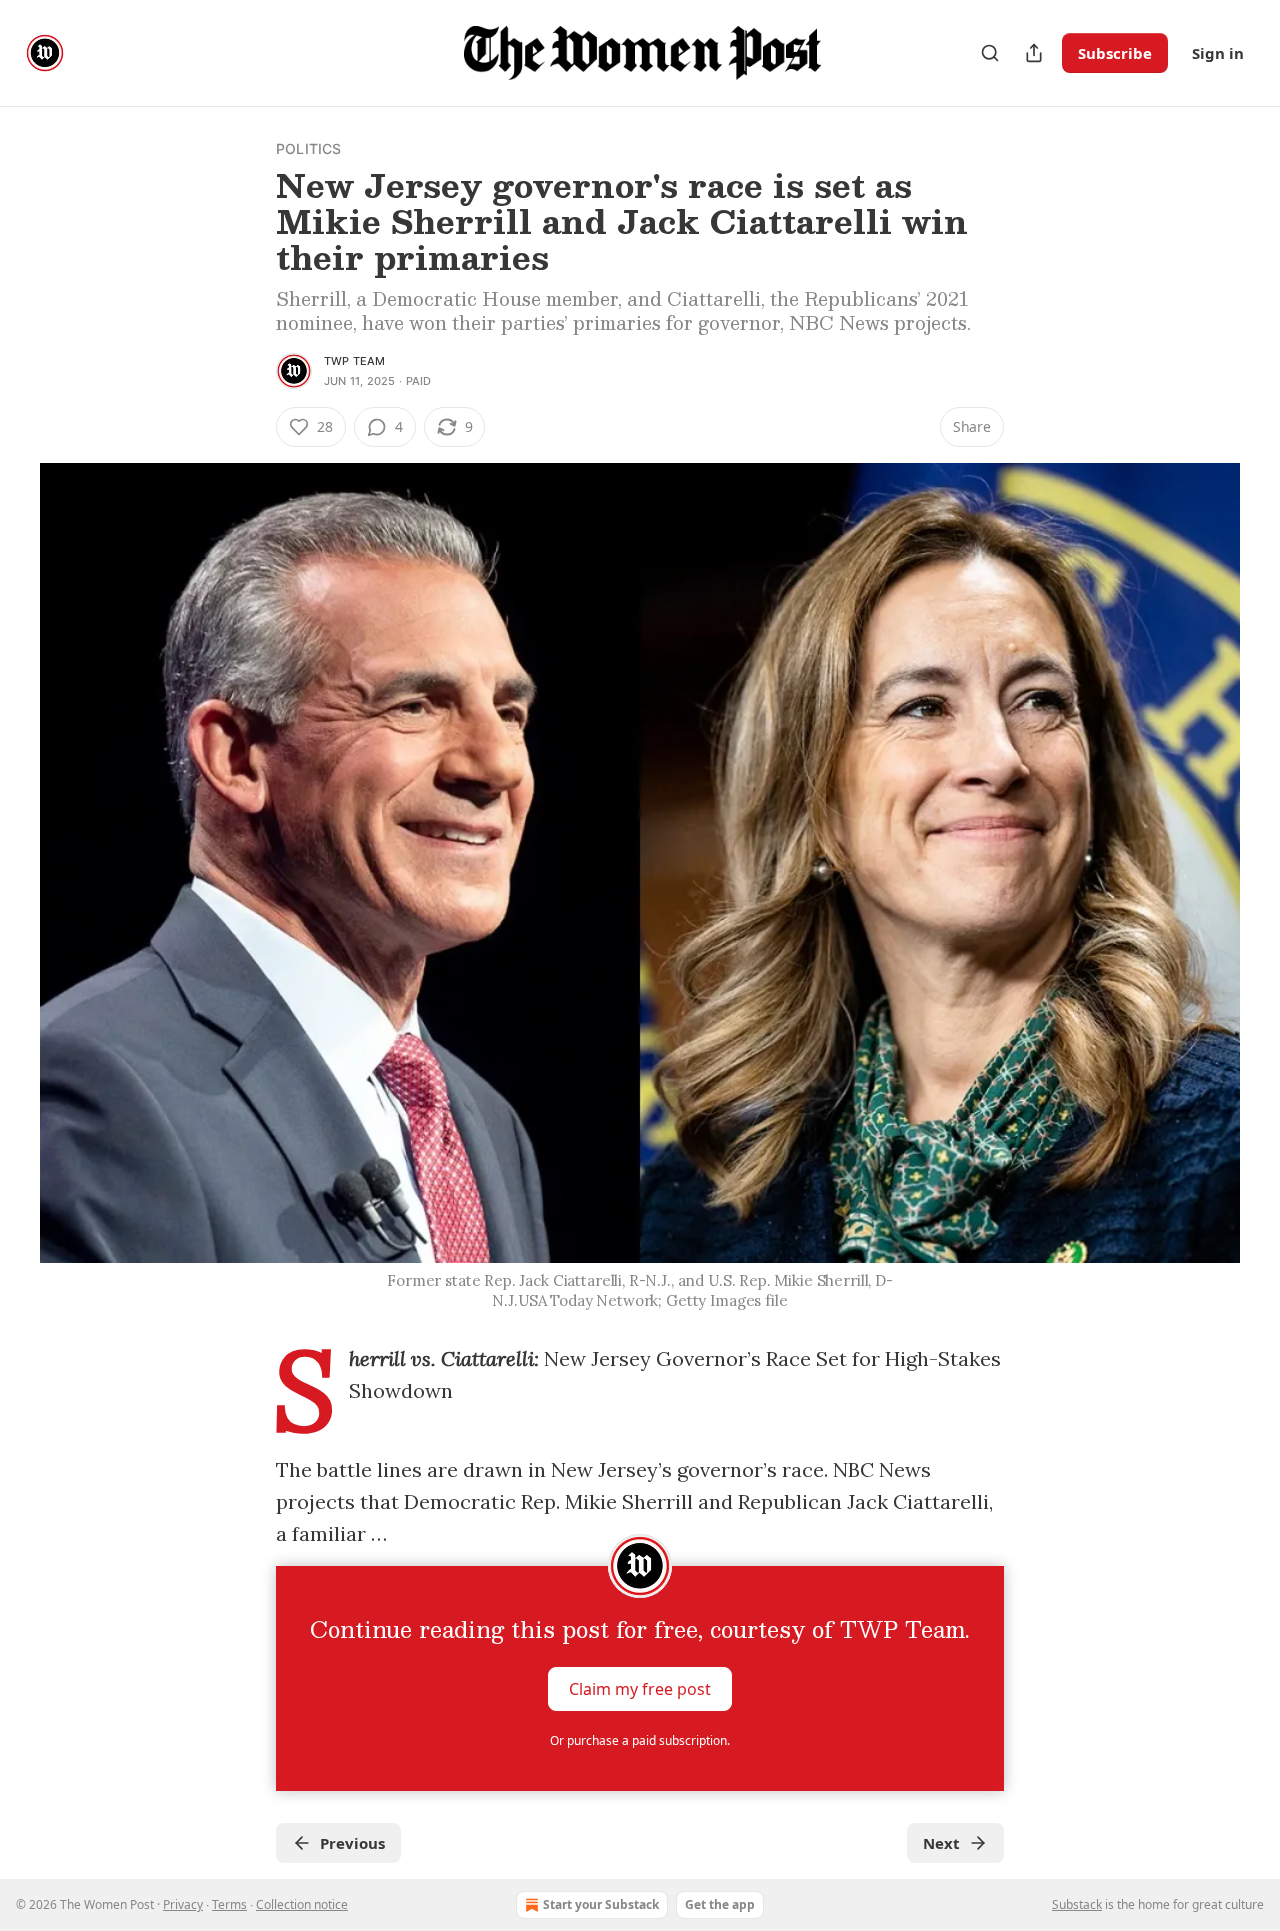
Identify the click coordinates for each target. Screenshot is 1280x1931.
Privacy (183, 1904)
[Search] (990, 53)
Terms (229, 1904)
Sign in (1218, 53)
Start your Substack (601, 1904)
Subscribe (1115, 53)
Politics (309, 148)
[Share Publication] (1034, 53)
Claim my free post (640, 1689)
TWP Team (355, 361)
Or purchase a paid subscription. (640, 1740)
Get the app (720, 1904)
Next (941, 1843)
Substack (1077, 1904)
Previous (352, 1843)
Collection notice (302, 1904)
